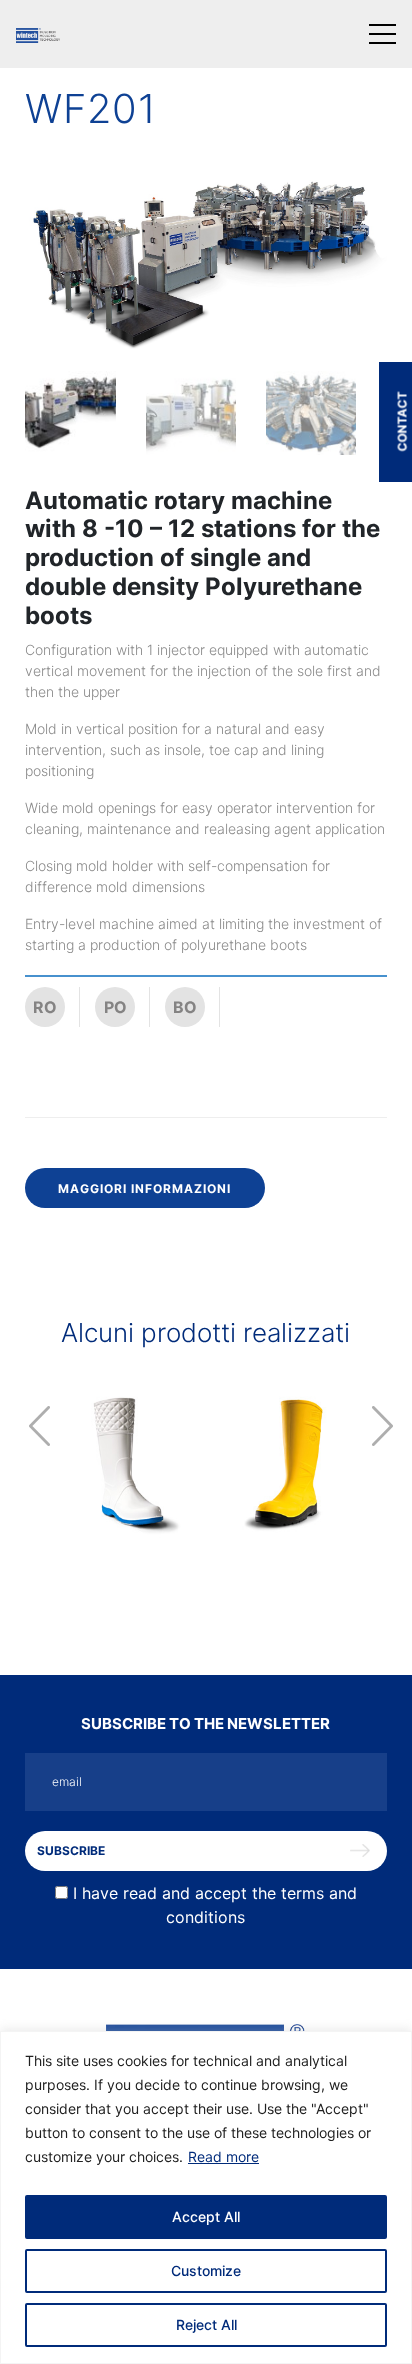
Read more (223, 2156)
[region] (206, 2197)
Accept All (206, 2216)
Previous (39, 1426)
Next (382, 1426)
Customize (206, 2270)
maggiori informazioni (144, 1188)
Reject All (206, 2324)
